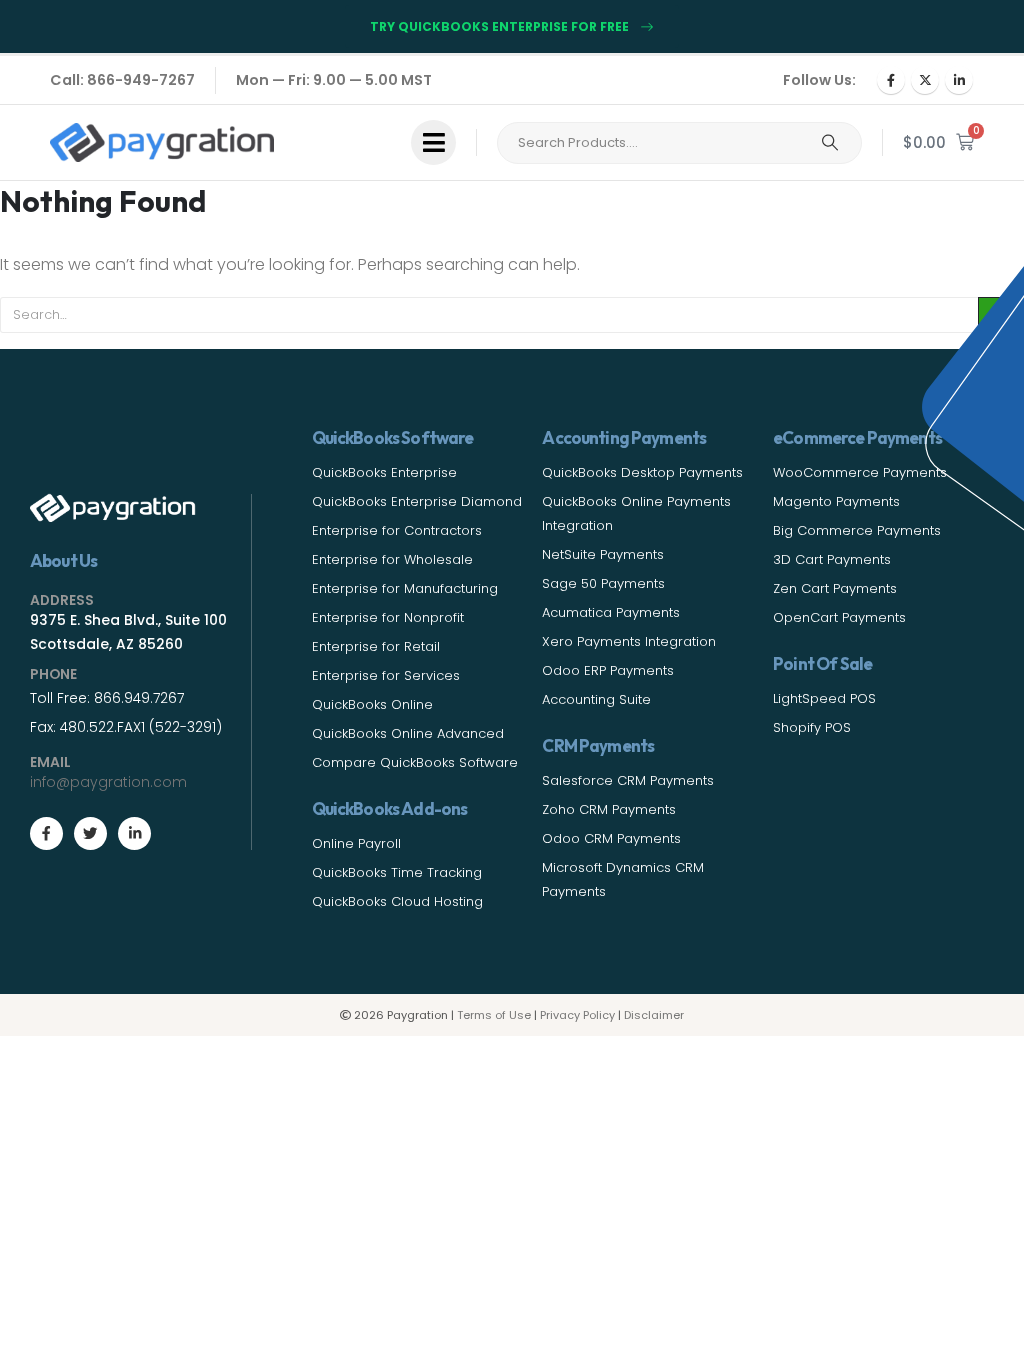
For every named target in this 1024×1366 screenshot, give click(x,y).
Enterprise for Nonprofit (388, 617)
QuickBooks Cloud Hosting (397, 901)
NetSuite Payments (603, 554)
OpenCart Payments (839, 617)
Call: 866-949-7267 (122, 80)
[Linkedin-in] (134, 833)
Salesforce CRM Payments (628, 780)
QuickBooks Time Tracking (397, 872)
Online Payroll (356, 843)
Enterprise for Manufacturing (405, 588)
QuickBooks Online (372, 704)
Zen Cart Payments (835, 588)
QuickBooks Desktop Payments (642, 472)
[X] (925, 80)
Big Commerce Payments (857, 530)
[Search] (830, 143)
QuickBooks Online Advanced (408, 733)
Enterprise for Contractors (397, 530)
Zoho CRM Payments (609, 809)
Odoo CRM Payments (611, 838)
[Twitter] (90, 833)
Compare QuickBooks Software (415, 762)
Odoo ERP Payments (608, 670)
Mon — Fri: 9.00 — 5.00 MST (334, 80)
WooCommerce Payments (860, 472)
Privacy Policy (577, 1015)
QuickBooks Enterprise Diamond (417, 501)
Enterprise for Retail (376, 646)
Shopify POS (812, 727)
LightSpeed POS (824, 698)
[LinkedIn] (959, 80)
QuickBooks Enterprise (384, 472)
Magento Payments (836, 501)
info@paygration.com (108, 782)
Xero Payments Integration (629, 641)
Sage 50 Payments (603, 583)
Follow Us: (819, 80)
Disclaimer (654, 1015)
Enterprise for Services (386, 675)
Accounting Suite (596, 699)
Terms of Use (494, 1015)
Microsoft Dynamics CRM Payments (623, 879)
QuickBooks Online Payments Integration (636, 513)
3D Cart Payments (832, 559)
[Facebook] (891, 80)
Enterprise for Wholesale (392, 559)
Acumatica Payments (611, 612)
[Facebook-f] (46, 833)
